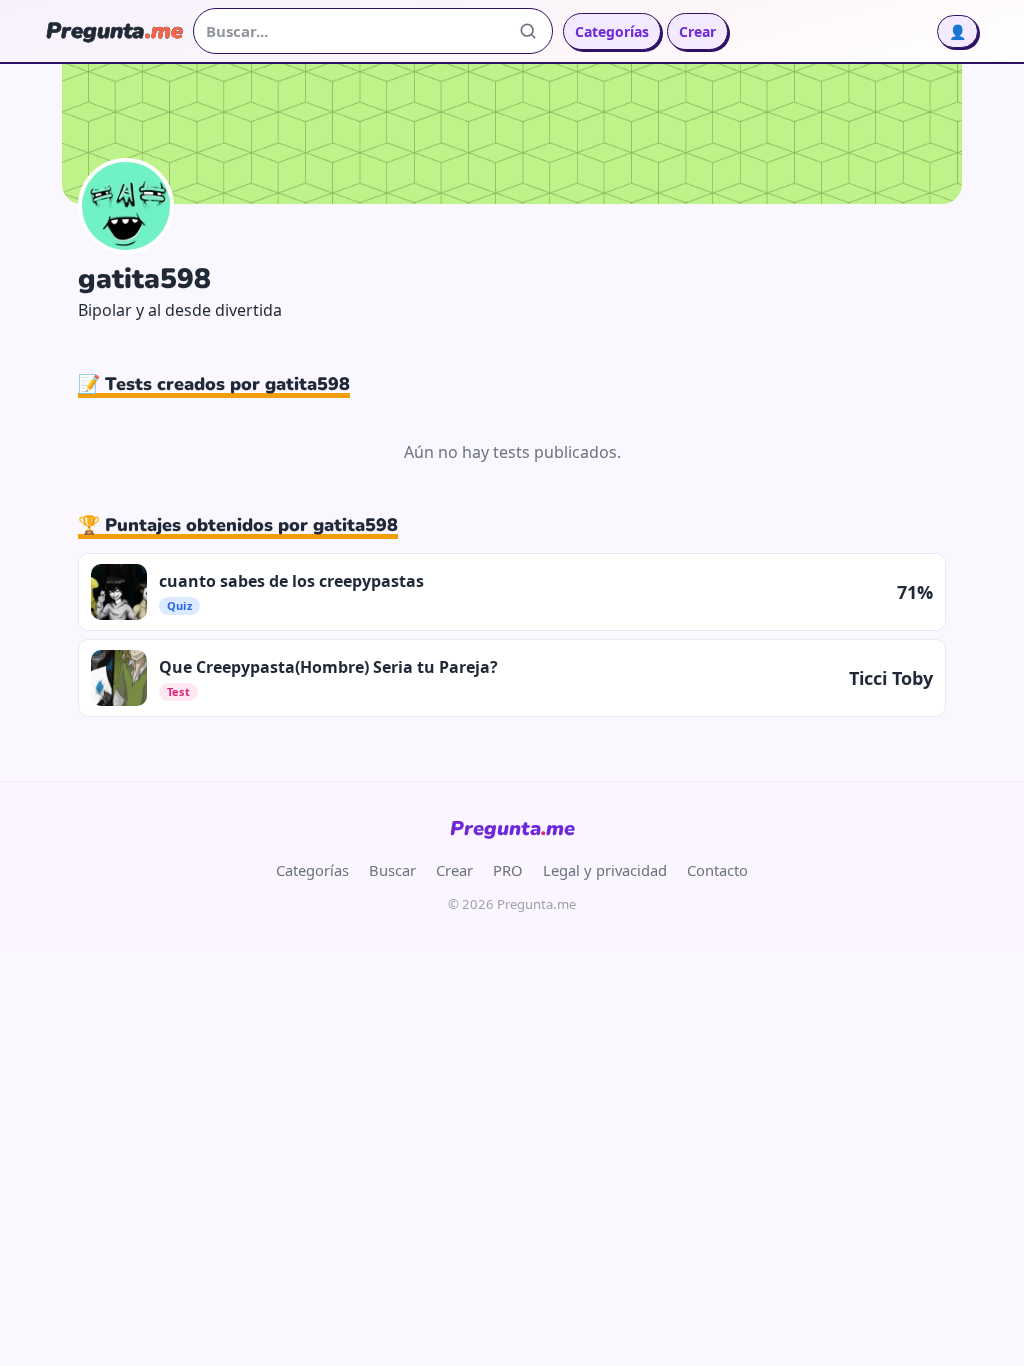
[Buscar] (528, 31)
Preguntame (512, 828)
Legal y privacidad (605, 870)
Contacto (717, 870)
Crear (697, 31)
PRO (508, 870)
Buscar (392, 870)
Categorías (612, 31)
